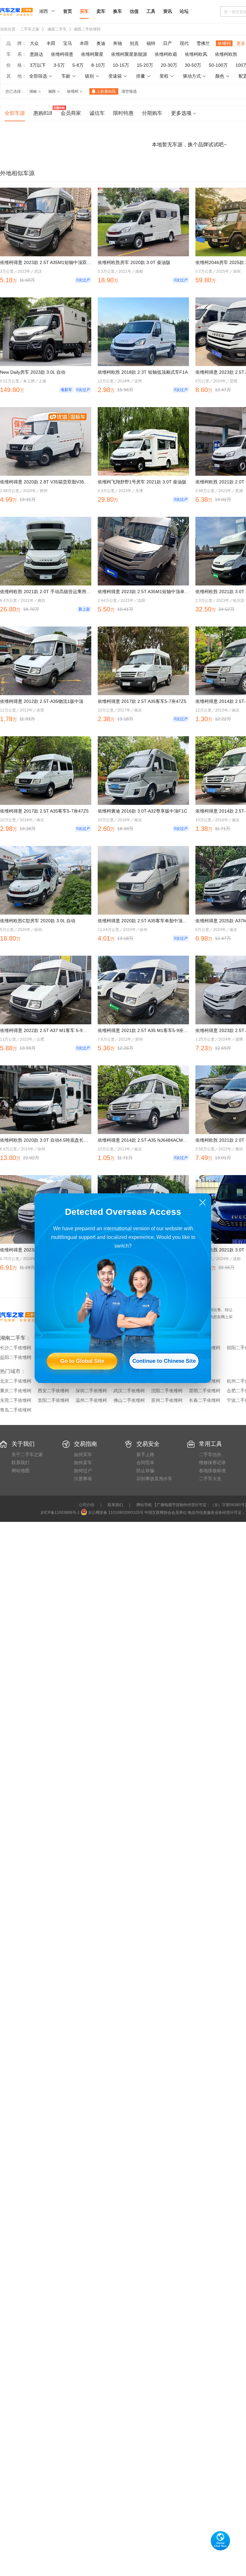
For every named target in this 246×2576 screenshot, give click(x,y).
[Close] (203, 1203)
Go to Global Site (82, 1361)
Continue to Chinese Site (164, 1361)
